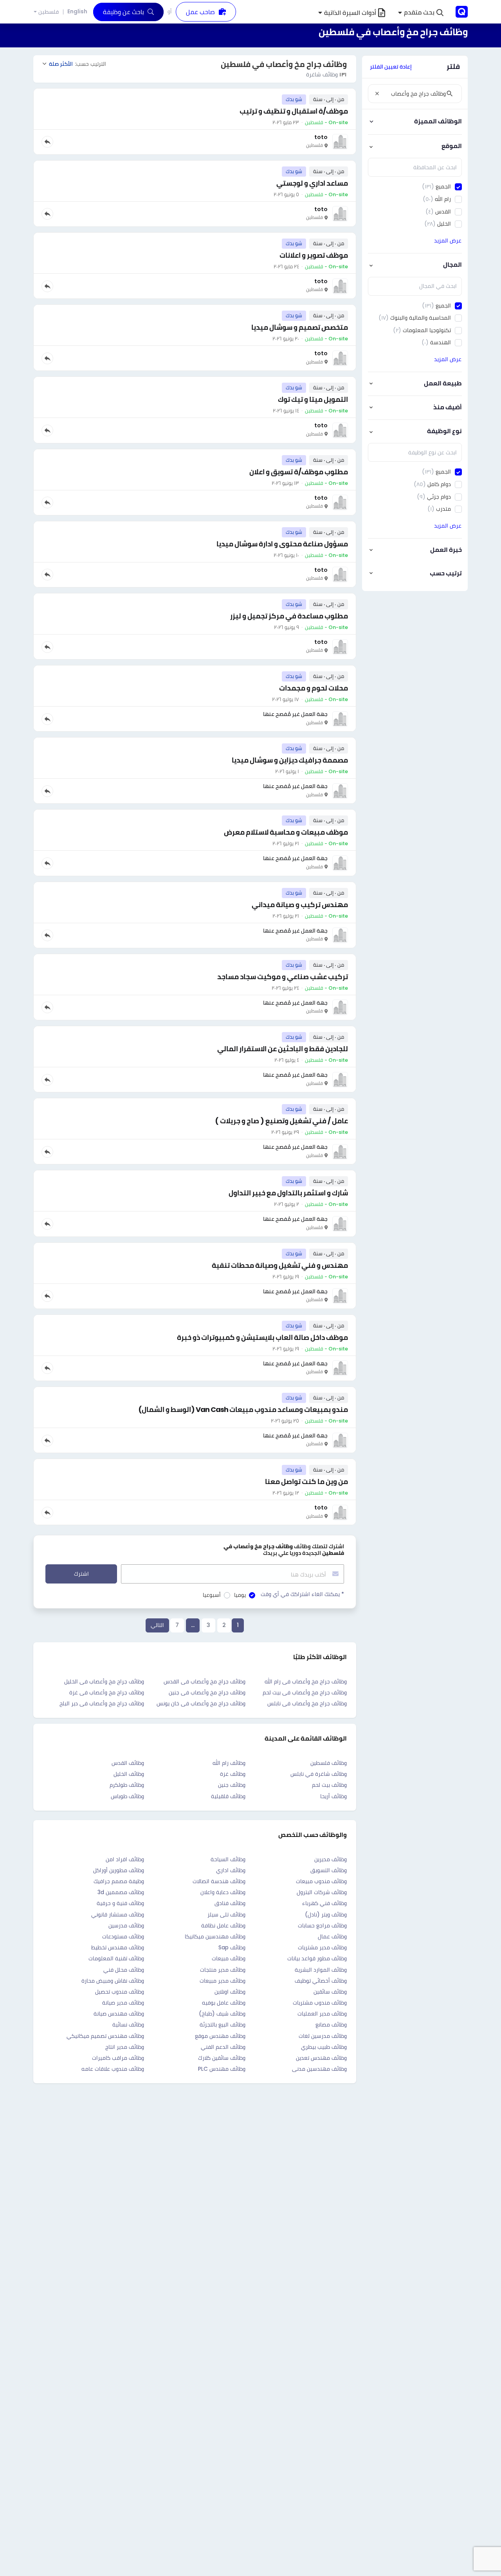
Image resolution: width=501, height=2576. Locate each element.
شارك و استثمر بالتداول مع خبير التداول (288, 1193)
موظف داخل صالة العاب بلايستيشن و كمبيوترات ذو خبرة (262, 1337)
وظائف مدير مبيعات (223, 1981)
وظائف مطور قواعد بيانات (317, 1958)
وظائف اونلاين (230, 1992)
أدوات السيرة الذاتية (350, 13)
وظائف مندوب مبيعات (321, 1881)
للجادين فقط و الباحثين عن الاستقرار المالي (283, 1049)
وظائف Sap (232, 1947)
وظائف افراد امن (125, 1859)
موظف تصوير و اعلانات (314, 255)
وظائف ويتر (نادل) (326, 1914)
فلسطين (49, 12)
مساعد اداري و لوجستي (312, 183)
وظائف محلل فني (124, 1970)
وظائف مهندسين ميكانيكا (215, 1936)
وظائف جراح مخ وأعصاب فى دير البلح (102, 1703)
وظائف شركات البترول (322, 1892)
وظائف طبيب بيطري (324, 2047)
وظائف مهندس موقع (220, 2036)
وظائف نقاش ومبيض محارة (113, 1981)
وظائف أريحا (333, 1796)
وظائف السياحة (228, 1859)
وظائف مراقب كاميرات (118, 2058)
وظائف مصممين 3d (121, 1892)
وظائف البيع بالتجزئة (223, 2025)
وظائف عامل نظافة (223, 1925)
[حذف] (377, 94)
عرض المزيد (448, 240)
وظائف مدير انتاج (125, 2047)
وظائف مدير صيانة (123, 2003)
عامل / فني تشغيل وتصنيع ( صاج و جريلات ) (281, 1121)
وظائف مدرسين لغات (323, 2036)
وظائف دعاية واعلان (223, 1892)
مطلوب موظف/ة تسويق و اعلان (299, 472)
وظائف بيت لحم (329, 1785)
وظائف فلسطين (329, 1763)
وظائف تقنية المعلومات (116, 1958)
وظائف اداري (231, 1870)
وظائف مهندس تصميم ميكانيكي (105, 2036)
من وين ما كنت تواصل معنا (306, 1481)
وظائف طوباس (127, 1796)
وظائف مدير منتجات (223, 1970)
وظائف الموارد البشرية (321, 1970)
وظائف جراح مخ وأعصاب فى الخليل (104, 1681)
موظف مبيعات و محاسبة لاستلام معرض (286, 832)
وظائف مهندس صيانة (119, 2014)
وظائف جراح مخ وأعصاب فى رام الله (306, 1681)
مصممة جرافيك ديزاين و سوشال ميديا (290, 760)
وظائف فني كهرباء (324, 1903)
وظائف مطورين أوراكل (119, 1870)
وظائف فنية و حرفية (120, 1903)
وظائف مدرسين (126, 1925)
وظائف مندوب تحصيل (120, 1992)
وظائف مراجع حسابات (322, 1925)
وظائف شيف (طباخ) (222, 2014)
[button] (421, 13)
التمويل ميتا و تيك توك (313, 399)
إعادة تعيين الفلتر (391, 67)
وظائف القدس (128, 1763)
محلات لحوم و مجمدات (314, 688)
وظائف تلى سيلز (226, 1914)
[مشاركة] (47, 142)
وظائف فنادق (230, 1903)
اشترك (81, 1574)
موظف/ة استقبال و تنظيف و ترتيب (294, 111)
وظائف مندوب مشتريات (320, 2003)
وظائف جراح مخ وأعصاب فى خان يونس (201, 1703)
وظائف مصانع (331, 2025)
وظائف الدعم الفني (223, 2047)
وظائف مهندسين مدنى (319, 2069)
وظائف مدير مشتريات (322, 1947)
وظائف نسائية (128, 2025)
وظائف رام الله (229, 1763)
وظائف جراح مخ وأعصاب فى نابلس (307, 1703)
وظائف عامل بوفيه (224, 2003)
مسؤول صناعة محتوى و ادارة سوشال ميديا (282, 544)
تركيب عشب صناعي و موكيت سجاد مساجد (283, 977)
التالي (157, 1625)
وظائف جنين (232, 1785)
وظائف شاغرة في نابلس (319, 1774)
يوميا (240, 1595)
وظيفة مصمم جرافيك (119, 1881)
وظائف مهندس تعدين (321, 2058)
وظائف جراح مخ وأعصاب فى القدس (205, 1681)
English (77, 11)
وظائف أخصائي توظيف (321, 1981)
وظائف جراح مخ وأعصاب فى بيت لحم (305, 1692)
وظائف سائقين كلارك (222, 2058)
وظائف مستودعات (123, 1936)
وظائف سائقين (330, 1992)
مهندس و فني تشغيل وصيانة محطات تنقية (280, 1265)
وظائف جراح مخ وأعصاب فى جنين (207, 1692)
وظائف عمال (332, 1936)
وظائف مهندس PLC (222, 2069)
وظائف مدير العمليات (322, 2014)
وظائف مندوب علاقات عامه (113, 2069)
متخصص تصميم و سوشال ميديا (300, 327)
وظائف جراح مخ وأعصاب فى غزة (107, 1692)
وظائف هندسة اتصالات (219, 1881)
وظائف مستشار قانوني (118, 1914)
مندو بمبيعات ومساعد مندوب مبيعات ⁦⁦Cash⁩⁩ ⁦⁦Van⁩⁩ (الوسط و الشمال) (243, 1409)
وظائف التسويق (329, 1870)
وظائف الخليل (129, 1774)
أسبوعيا (212, 1595)
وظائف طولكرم (127, 1785)
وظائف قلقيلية (228, 1796)
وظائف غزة (233, 1774)
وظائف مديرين (331, 1859)
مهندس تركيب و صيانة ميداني (300, 905)
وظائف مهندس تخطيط (118, 1947)
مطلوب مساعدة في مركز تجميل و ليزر (289, 616)
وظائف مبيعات (229, 1958)
